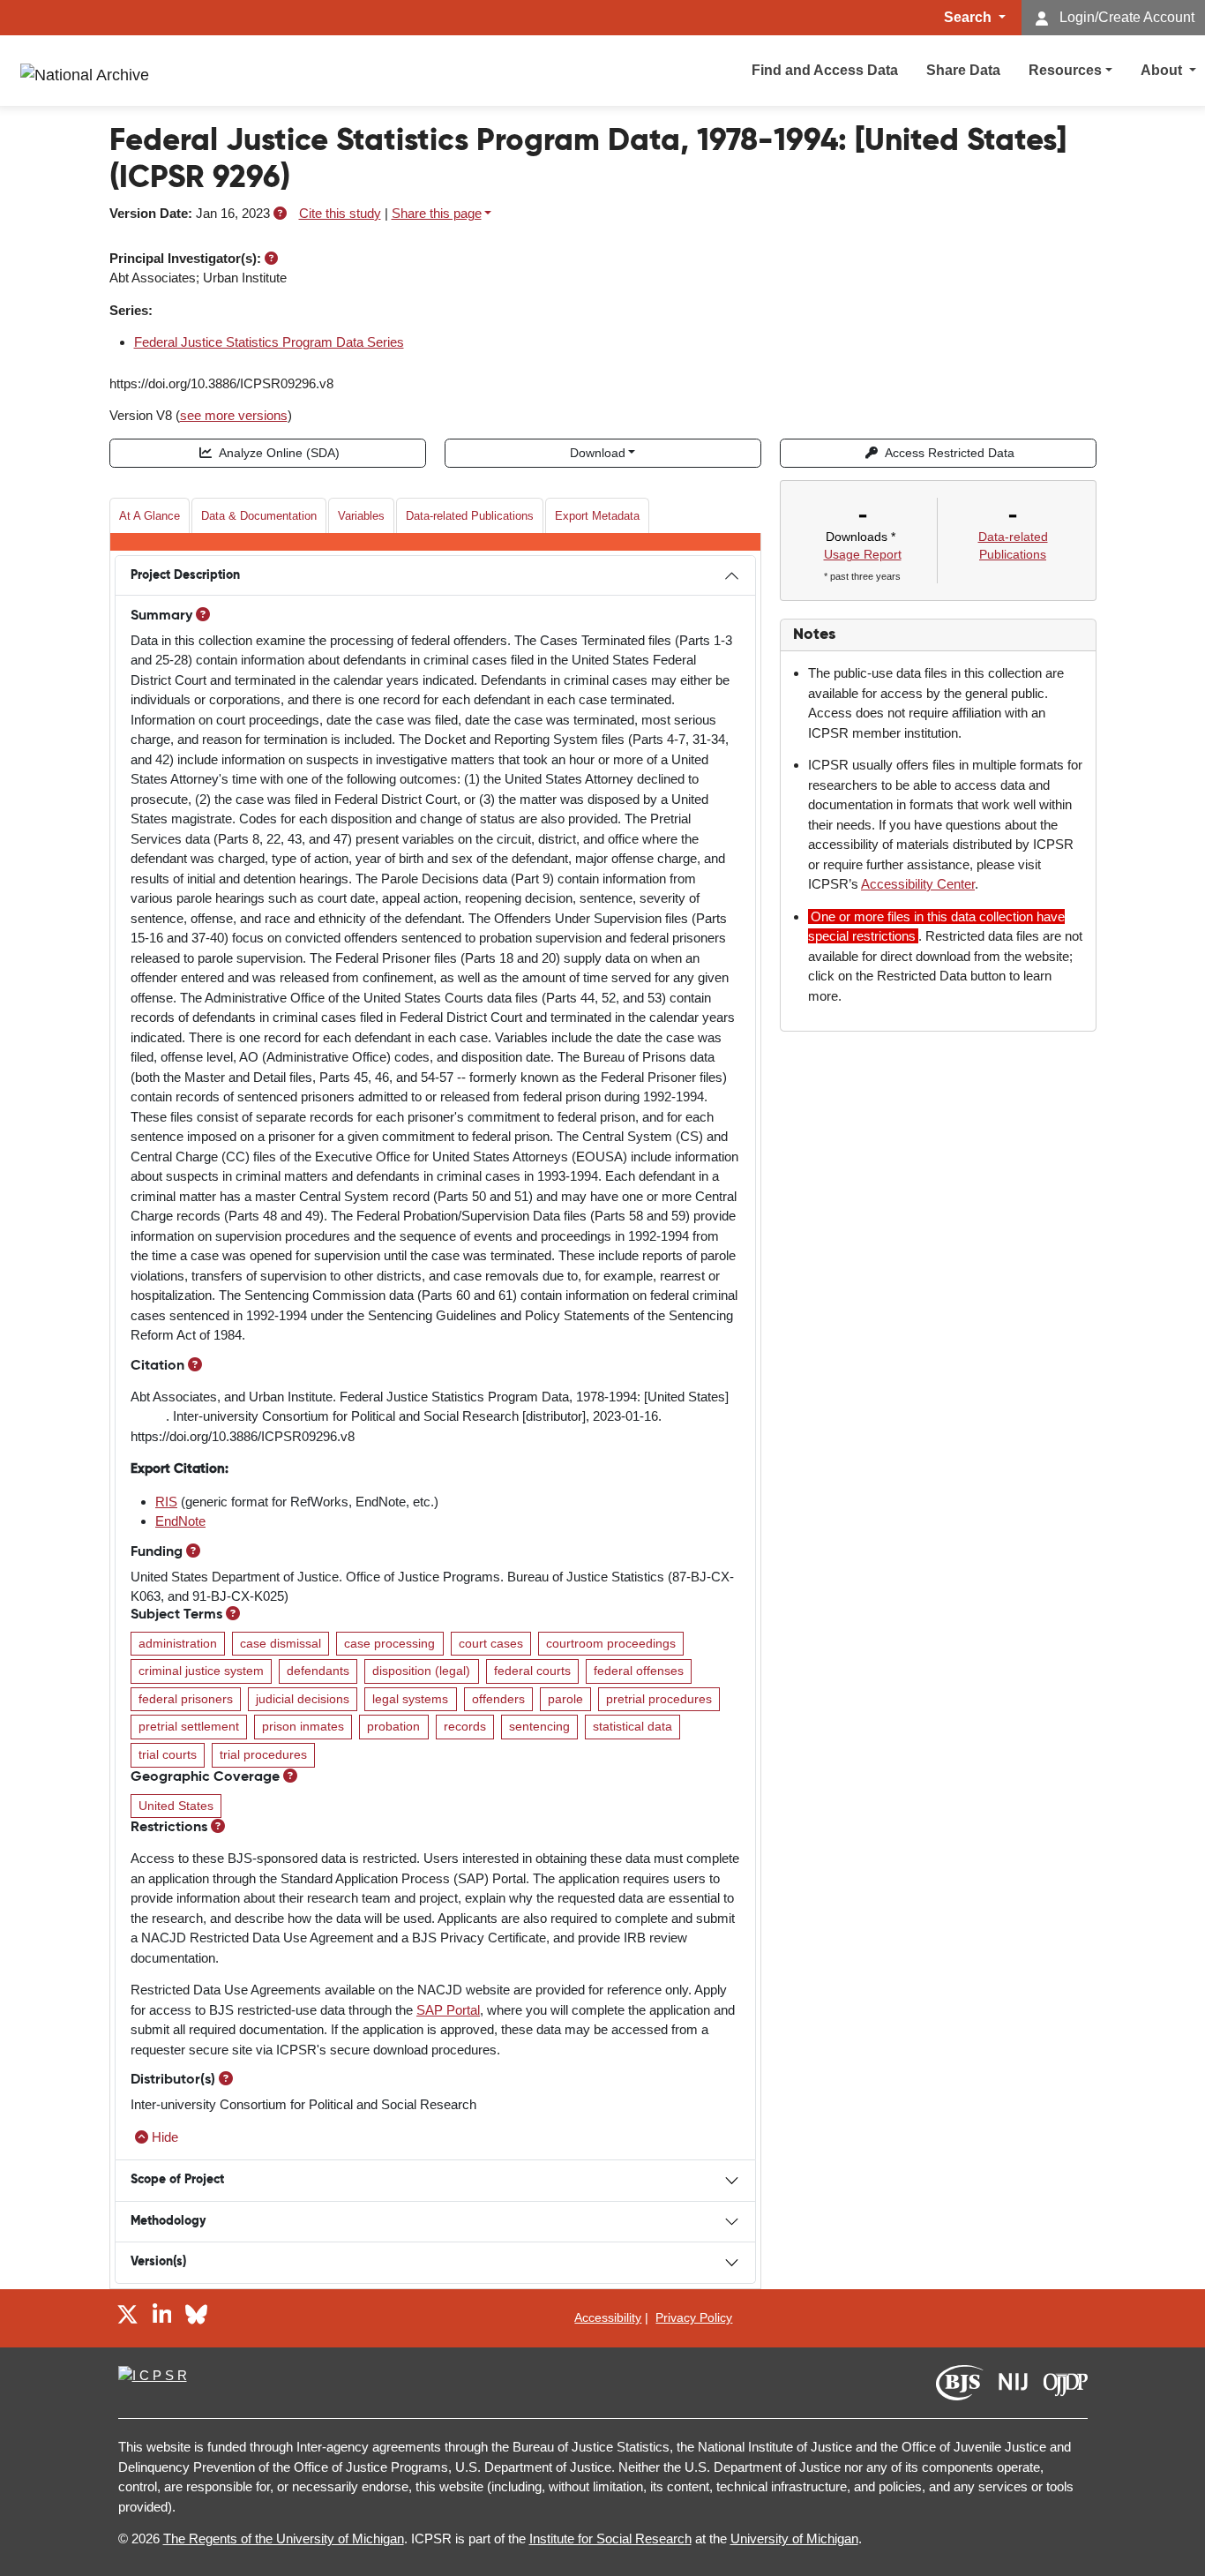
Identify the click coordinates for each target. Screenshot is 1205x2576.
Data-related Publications (470, 516)
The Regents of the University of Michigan (284, 2538)
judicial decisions (303, 1699)
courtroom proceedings (611, 1644)
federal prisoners (186, 1699)
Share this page (437, 213)
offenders (498, 1699)
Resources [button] (1065, 70)
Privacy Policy (694, 2317)
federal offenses (639, 1671)
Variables (361, 516)
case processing (389, 1644)
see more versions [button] (234, 415)
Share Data (963, 70)
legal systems (410, 1699)
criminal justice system (201, 1671)
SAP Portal (448, 2010)
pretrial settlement (189, 1727)
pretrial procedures (659, 1699)
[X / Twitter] (127, 2318)
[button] (280, 213)
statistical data (632, 1727)
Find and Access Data (825, 70)
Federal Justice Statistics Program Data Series (269, 342)
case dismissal (281, 1644)
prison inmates (303, 1727)
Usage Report (863, 554)
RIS (166, 1502)
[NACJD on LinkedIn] (162, 2318)
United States (176, 1806)
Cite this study (340, 213)
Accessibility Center (918, 884)
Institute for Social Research (610, 2538)
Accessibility (608, 2317)
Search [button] (969, 17)
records (465, 1727)
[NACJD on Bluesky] (196, 2318)
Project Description (185, 575)
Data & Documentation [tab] (259, 516)
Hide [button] (165, 2137)
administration (178, 1644)
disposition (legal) (421, 1671)
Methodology (168, 2221)
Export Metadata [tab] (597, 516)
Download (598, 453)
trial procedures (263, 1755)
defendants (318, 1671)
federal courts (532, 1671)
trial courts (168, 1755)
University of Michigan (794, 2538)
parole (565, 1699)
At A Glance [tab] (150, 516)
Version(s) (158, 2262)
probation (393, 1727)
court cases (491, 1644)
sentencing (539, 1727)
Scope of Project (177, 2180)
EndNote (180, 1521)
